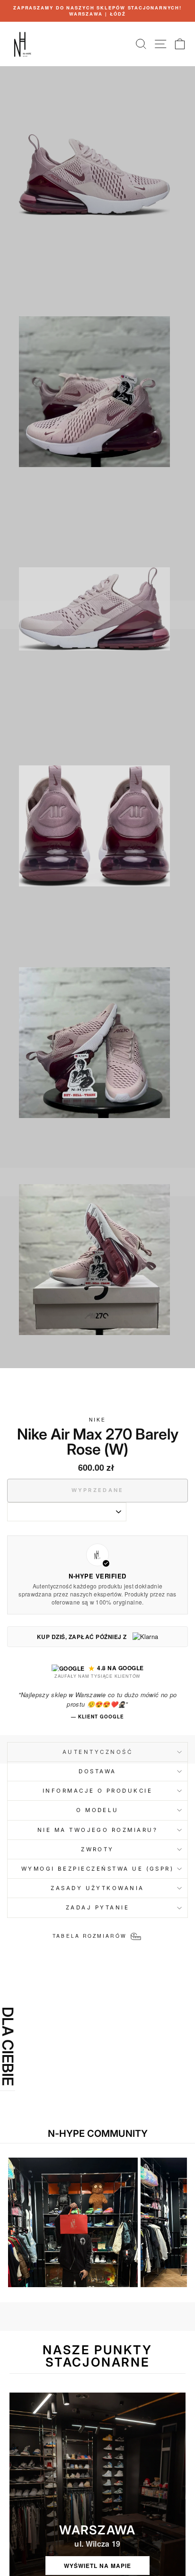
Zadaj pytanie (97, 1908)
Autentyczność (97, 1752)
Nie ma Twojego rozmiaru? (97, 1830)
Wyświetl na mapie (97, 2566)
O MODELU (97, 1810)
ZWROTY (97, 1849)
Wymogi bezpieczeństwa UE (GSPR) (98, 1869)
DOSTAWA (97, 1771)
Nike (97, 1419)
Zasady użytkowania (97, 1888)
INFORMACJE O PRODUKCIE (98, 1791)
